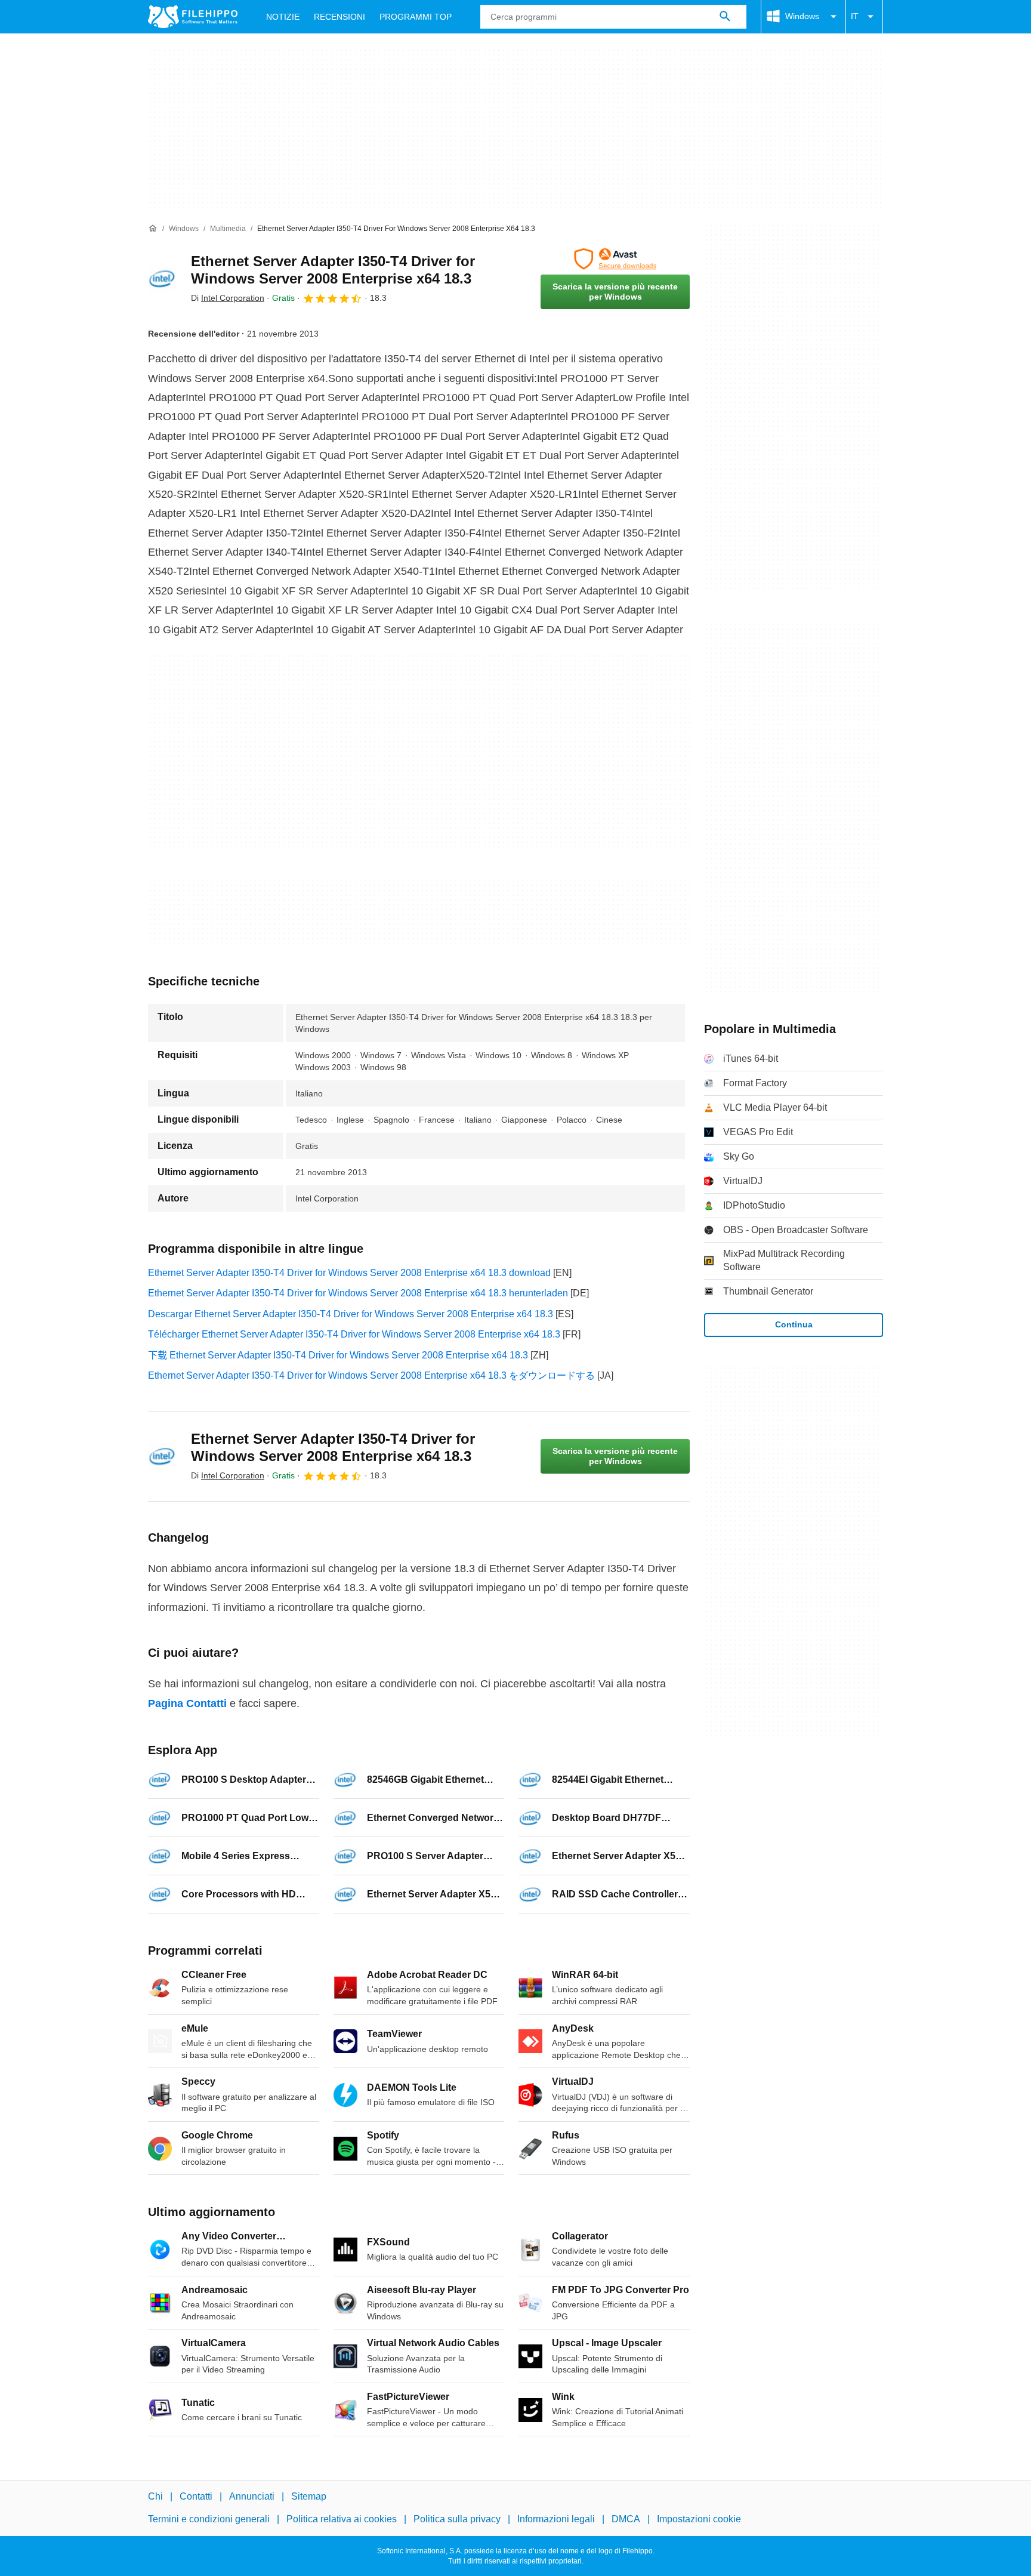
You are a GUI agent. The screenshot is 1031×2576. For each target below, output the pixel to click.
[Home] (153, 229)
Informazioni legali (556, 2519)
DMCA (626, 2519)
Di (228, 298)
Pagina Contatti (187, 1703)
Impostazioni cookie (699, 2519)
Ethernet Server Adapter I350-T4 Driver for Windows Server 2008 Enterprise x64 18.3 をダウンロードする (371, 1375)
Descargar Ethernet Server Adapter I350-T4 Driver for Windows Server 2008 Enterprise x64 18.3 (351, 1314)
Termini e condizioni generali (209, 2519)
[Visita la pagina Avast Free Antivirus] (615, 259)
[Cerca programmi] (725, 17)
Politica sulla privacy (457, 2519)
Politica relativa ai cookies (342, 2519)
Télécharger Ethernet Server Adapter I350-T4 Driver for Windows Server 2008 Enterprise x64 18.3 (354, 1334)
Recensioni (339, 17)
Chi (155, 2496)
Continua (794, 1324)
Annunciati (252, 2496)
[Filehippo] (193, 17)
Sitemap (309, 2496)
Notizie (283, 17)
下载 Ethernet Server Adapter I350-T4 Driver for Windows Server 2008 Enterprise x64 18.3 (338, 1355)
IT (855, 16)
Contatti (196, 2496)
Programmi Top (416, 17)
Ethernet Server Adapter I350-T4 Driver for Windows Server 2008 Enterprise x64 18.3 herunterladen (358, 1293)
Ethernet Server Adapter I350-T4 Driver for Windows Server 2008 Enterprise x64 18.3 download (349, 1273)
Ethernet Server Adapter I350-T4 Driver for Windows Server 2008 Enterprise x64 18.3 (333, 270)
